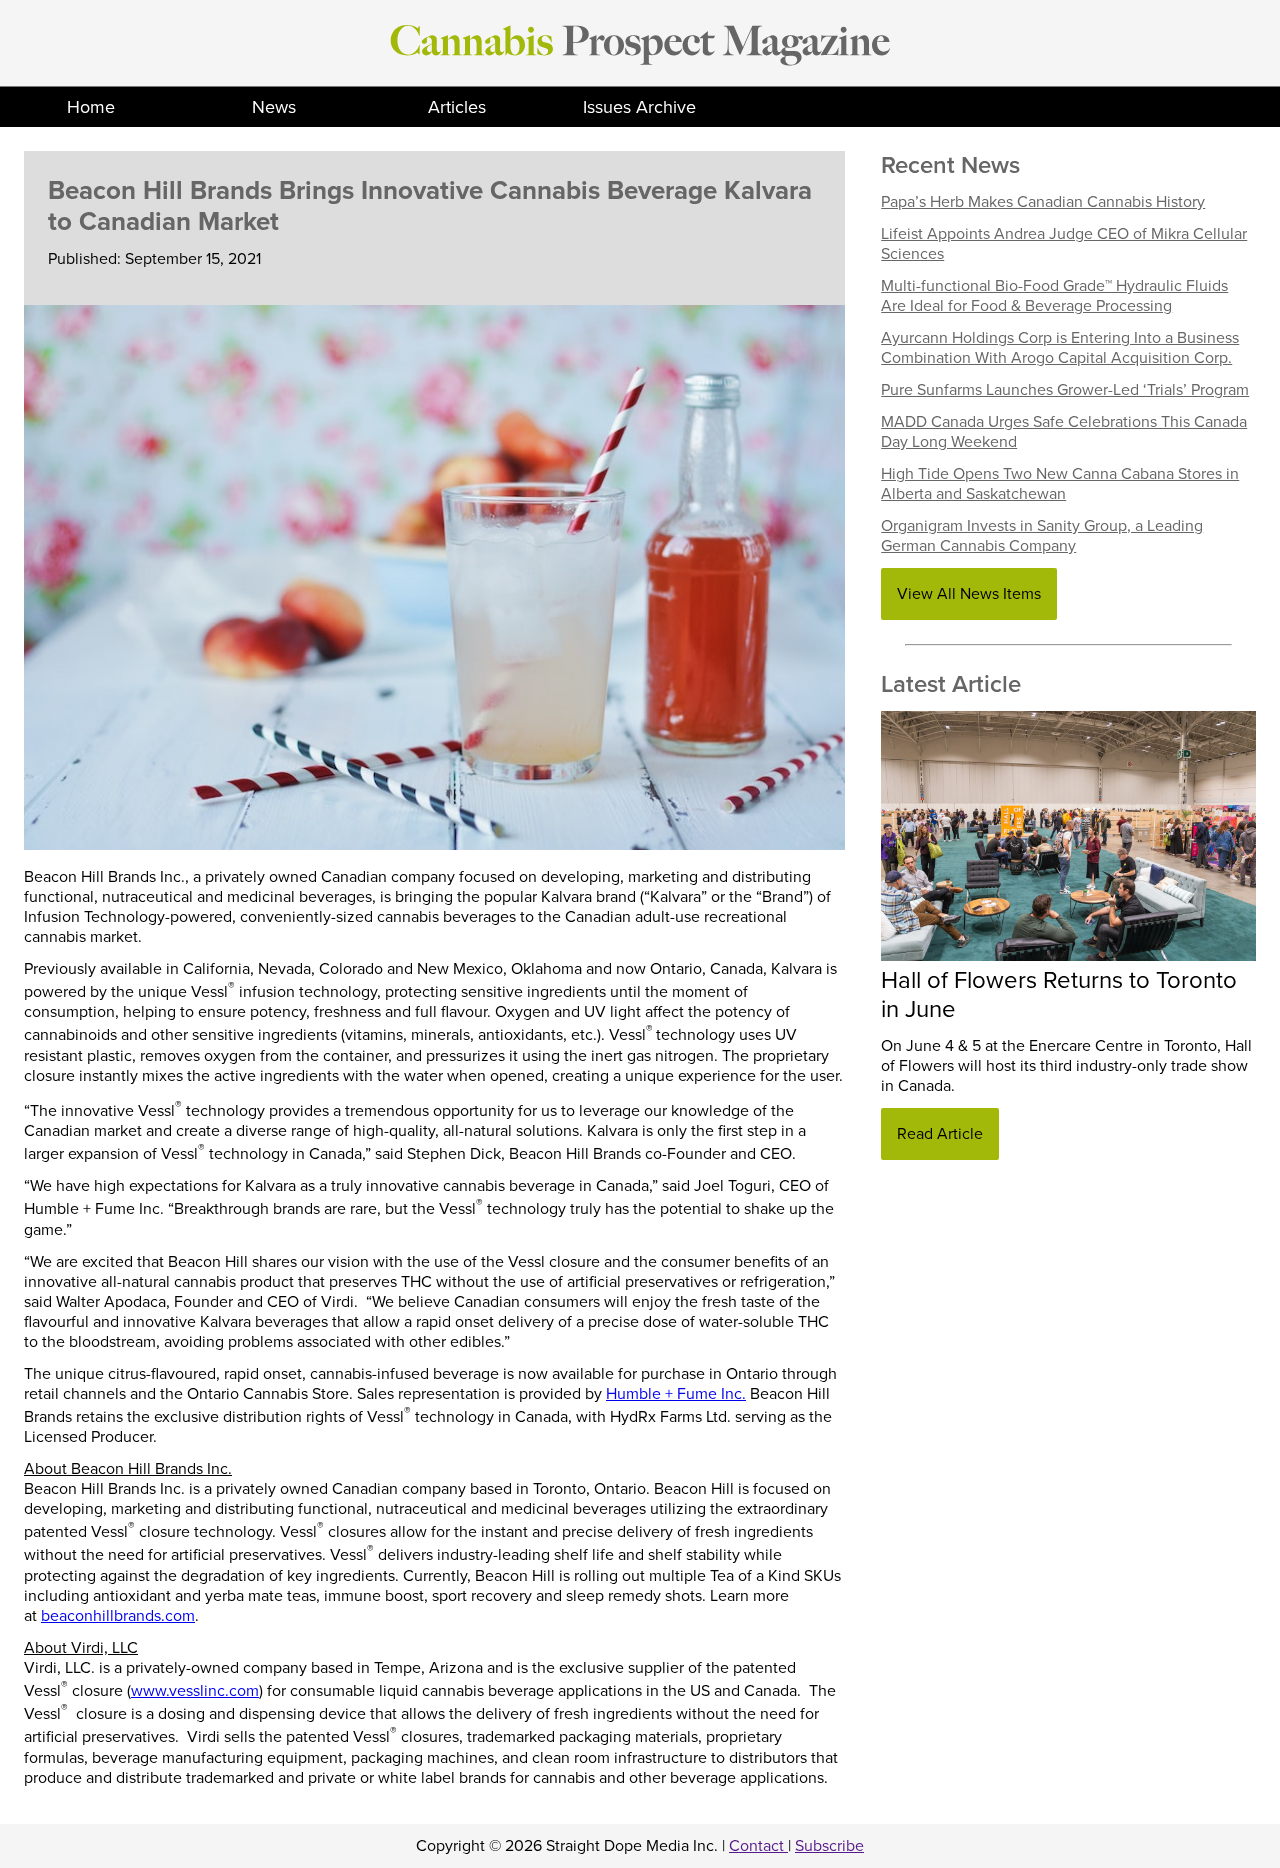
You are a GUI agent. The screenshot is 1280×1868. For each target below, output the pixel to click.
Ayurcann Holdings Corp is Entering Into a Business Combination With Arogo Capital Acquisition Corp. (1060, 348)
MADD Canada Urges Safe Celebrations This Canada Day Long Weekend (1064, 432)
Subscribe (829, 1846)
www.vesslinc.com (195, 1691)
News (274, 107)
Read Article (940, 1134)
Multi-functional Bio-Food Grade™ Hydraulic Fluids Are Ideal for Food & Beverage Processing (1054, 296)
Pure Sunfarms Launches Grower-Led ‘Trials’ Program (1065, 390)
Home (91, 107)
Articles (457, 107)
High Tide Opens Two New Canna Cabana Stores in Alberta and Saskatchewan (1060, 484)
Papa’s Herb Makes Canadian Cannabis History (1043, 202)
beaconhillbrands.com (118, 1616)
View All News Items (969, 594)
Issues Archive (639, 107)
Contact (758, 1846)
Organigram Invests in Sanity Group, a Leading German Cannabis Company (1042, 536)
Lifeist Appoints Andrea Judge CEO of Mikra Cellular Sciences (1064, 244)
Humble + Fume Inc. (676, 1394)
